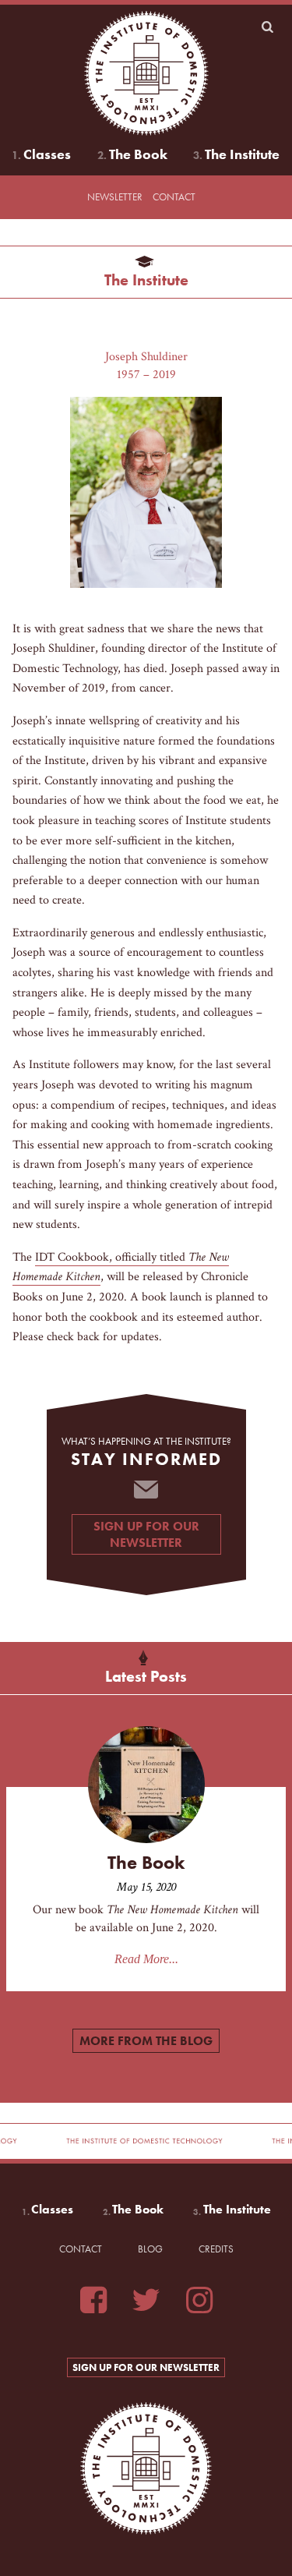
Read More (142, 1959)
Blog (150, 2249)
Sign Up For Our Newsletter (146, 1534)
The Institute (242, 154)
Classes (47, 154)
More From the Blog (146, 2041)
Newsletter (115, 197)
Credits (216, 2249)
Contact (174, 197)
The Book (138, 154)
